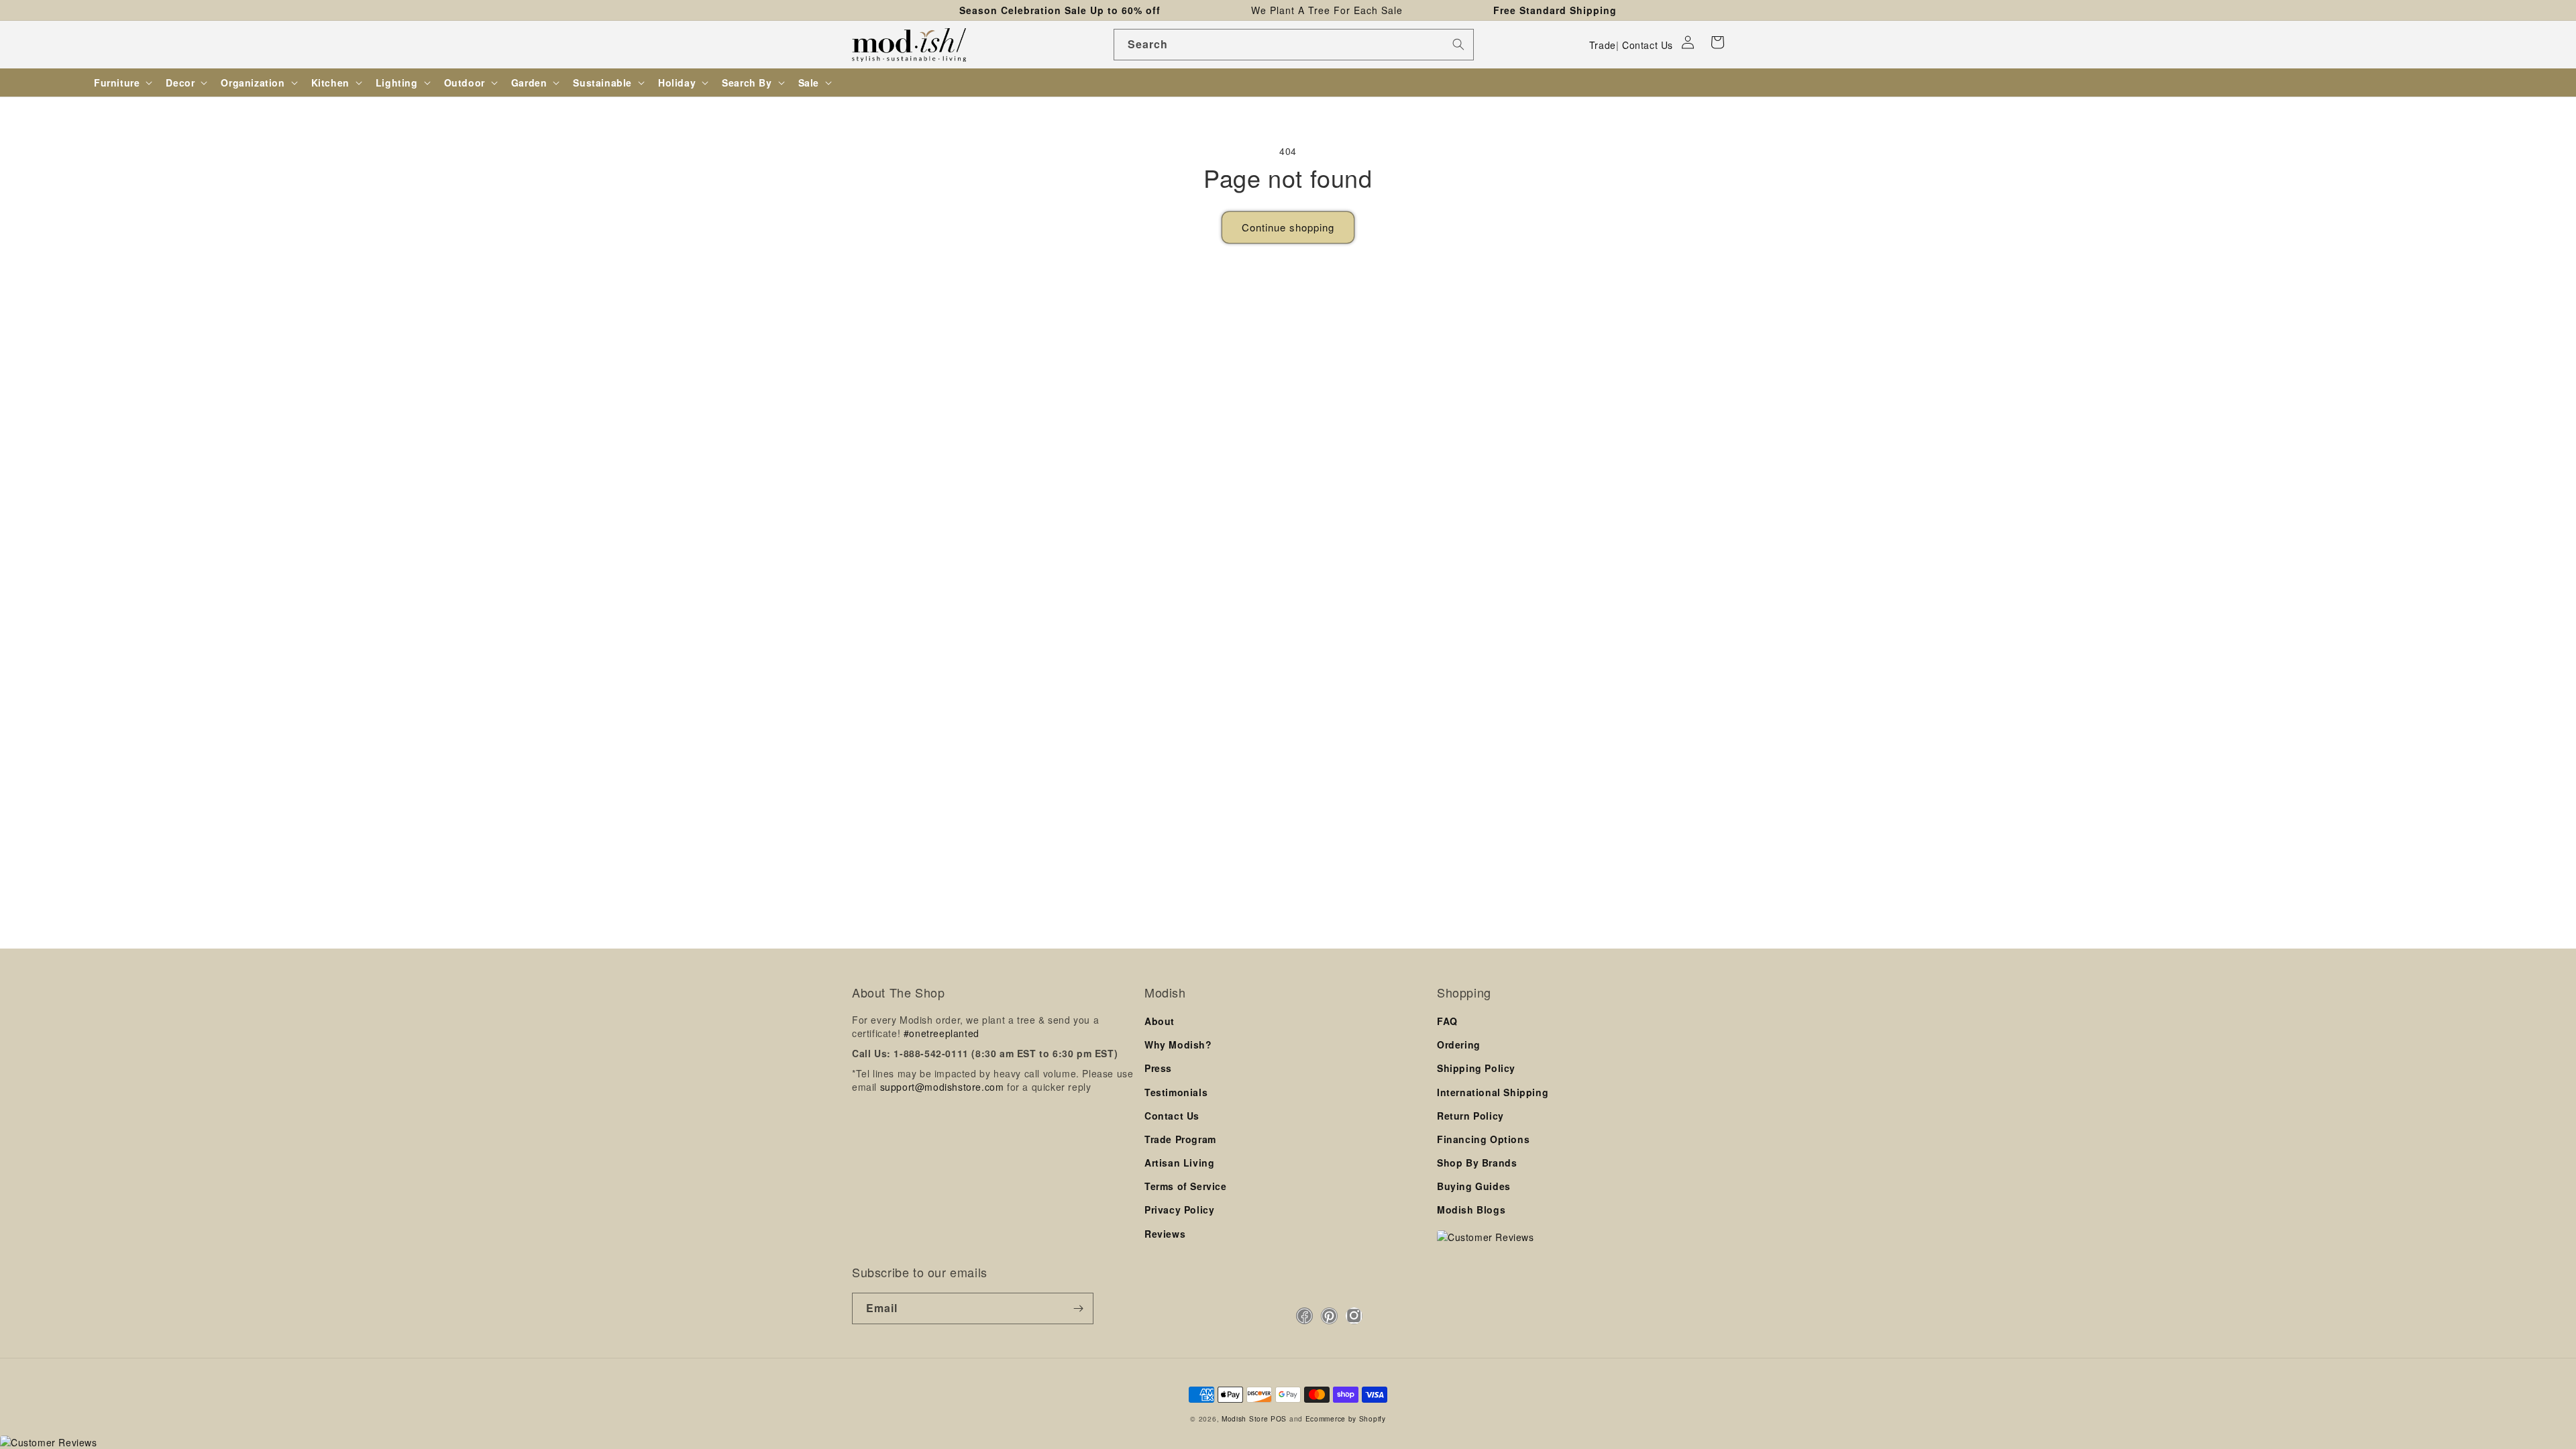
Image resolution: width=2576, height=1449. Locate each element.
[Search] (1458, 44)
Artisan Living (1179, 1163)
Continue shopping (1288, 227)
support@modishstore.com (942, 1087)
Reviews (1165, 1234)
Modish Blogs (1471, 1210)
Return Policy (1470, 1116)
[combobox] (1294, 45)
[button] (1717, 42)
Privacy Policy (1179, 1210)
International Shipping (1493, 1092)
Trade (1603, 45)
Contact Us (1648, 45)
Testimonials (1176, 1092)
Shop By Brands (1477, 1163)
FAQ (1447, 1021)
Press (1158, 1068)
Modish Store (1245, 1418)
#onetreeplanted (942, 1033)
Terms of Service (1186, 1186)
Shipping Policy (1476, 1068)
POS (1279, 1418)
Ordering (1459, 1044)
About (1160, 1021)
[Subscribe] (1078, 1308)
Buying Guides (1474, 1186)
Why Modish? (1178, 1044)
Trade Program (1180, 1139)
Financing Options (1483, 1139)
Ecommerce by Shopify (1346, 1418)
